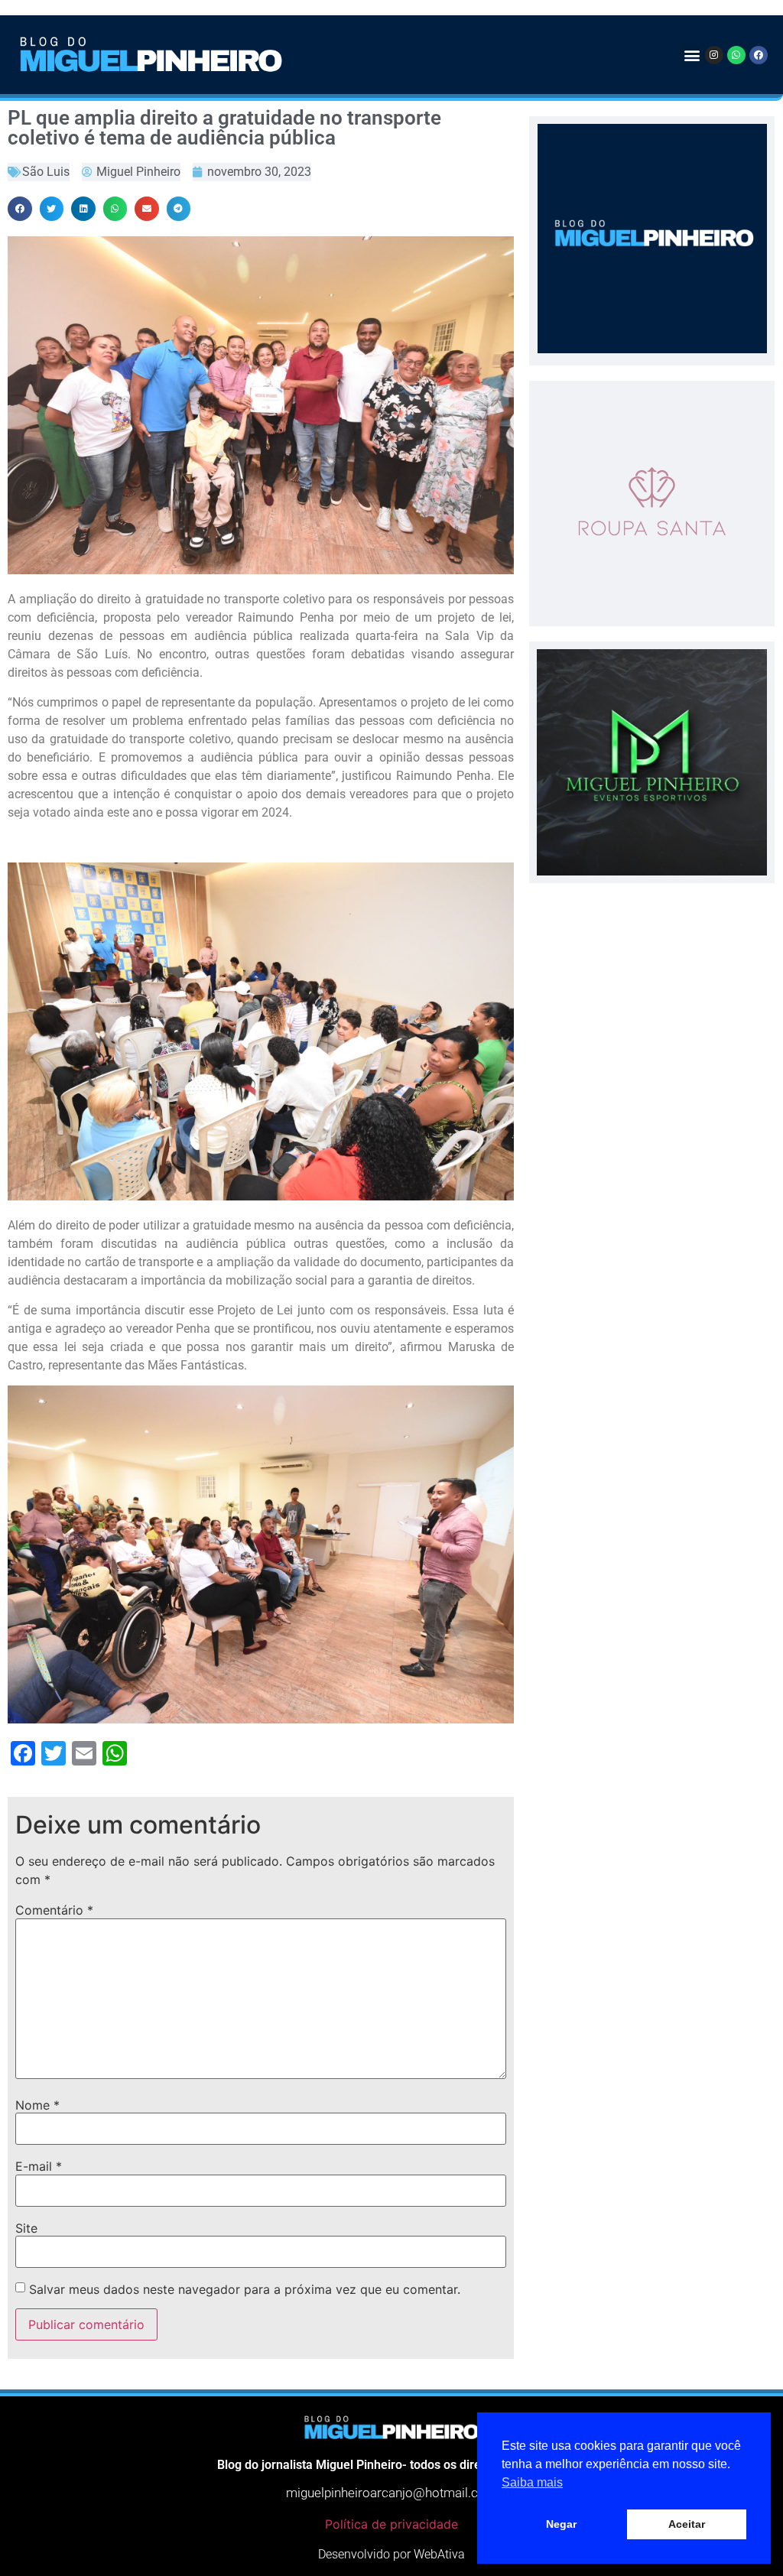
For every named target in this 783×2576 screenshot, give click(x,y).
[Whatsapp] (736, 55)
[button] (692, 55)
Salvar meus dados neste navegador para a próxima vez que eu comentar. (245, 2289)
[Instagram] (714, 55)
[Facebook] (759, 55)
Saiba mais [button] (532, 2482)
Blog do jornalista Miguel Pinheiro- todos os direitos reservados (391, 2465)
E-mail (39, 2166)
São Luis (46, 172)
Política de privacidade (391, 2524)
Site (26, 2228)
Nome (37, 2105)
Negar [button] (561, 2524)
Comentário (54, 1910)
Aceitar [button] (687, 2524)
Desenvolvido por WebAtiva (391, 2554)
